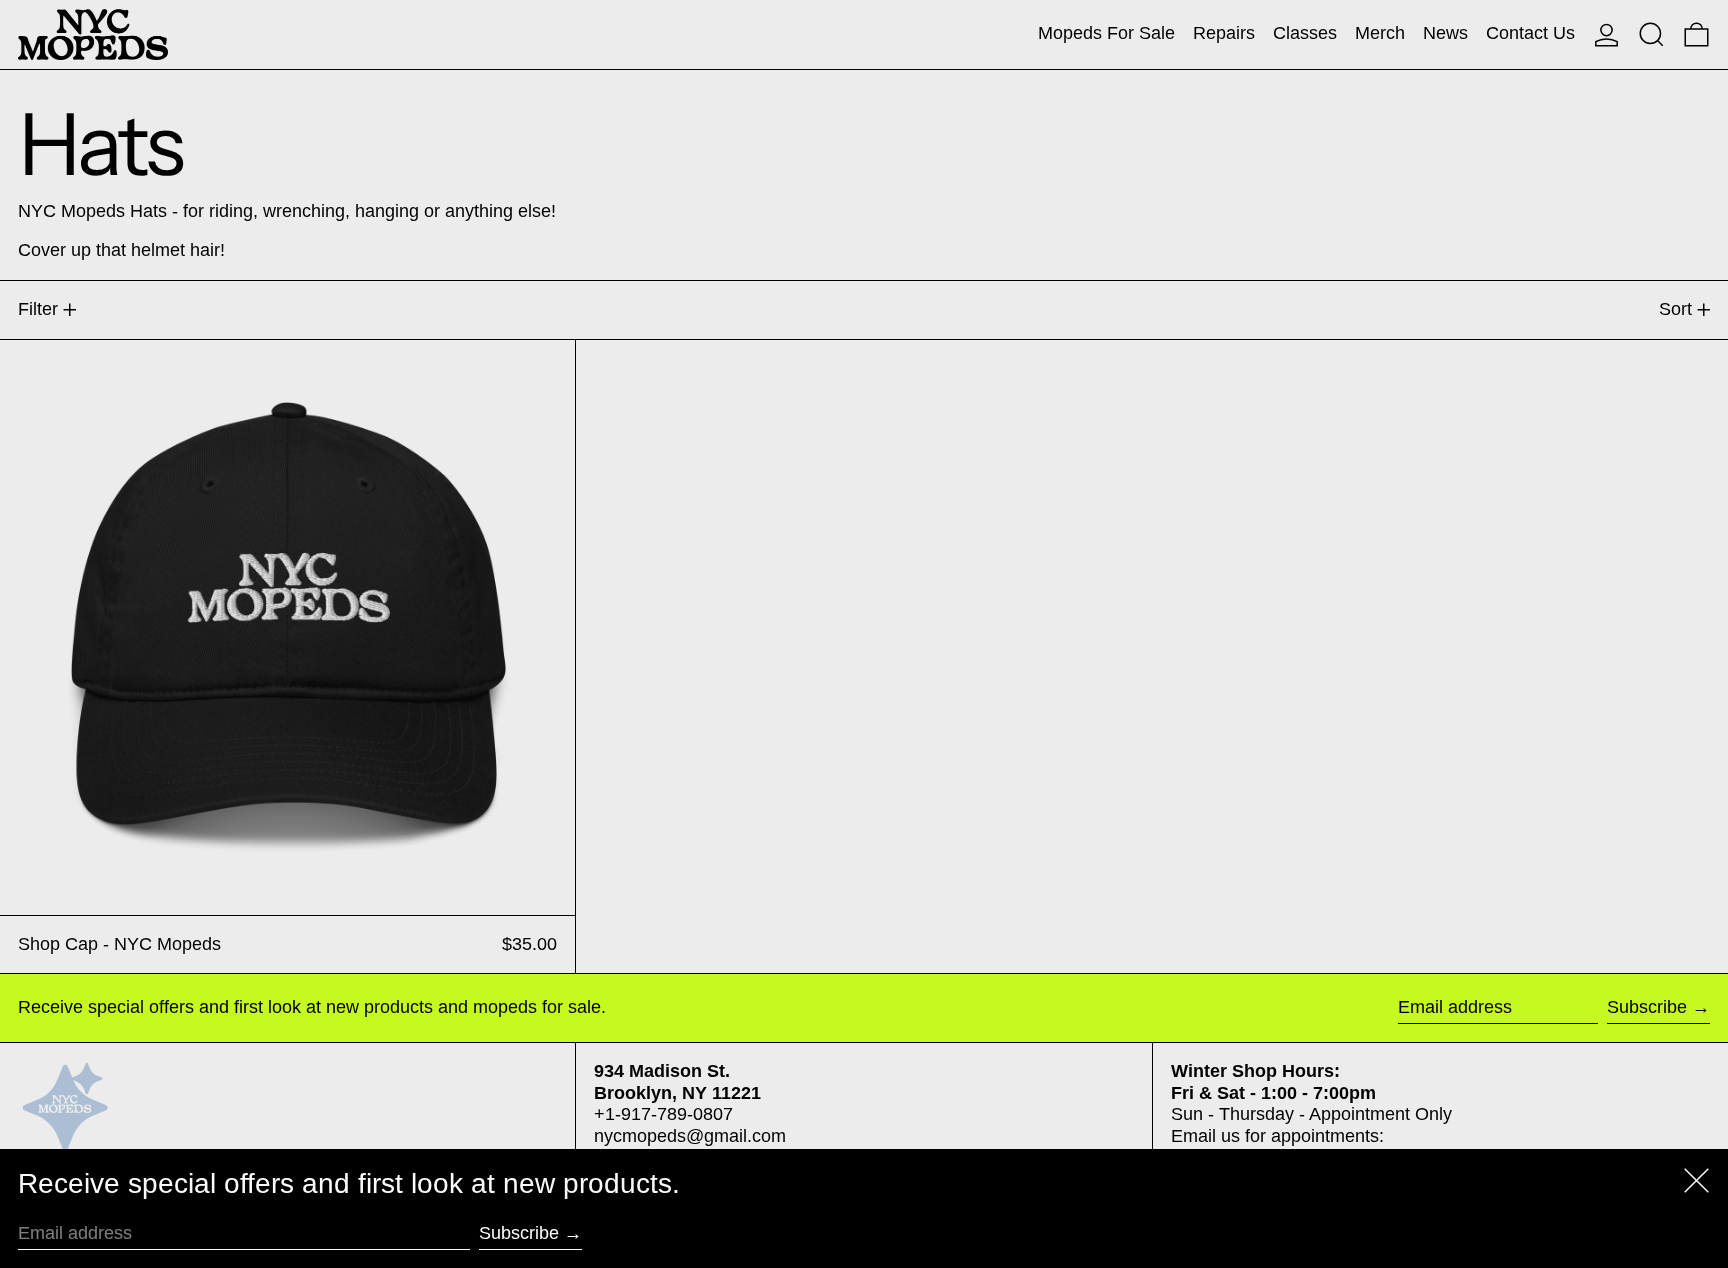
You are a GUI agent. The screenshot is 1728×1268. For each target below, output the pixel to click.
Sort (1675, 309)
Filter (38, 309)
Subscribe (1647, 1007)
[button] (1651, 34)
